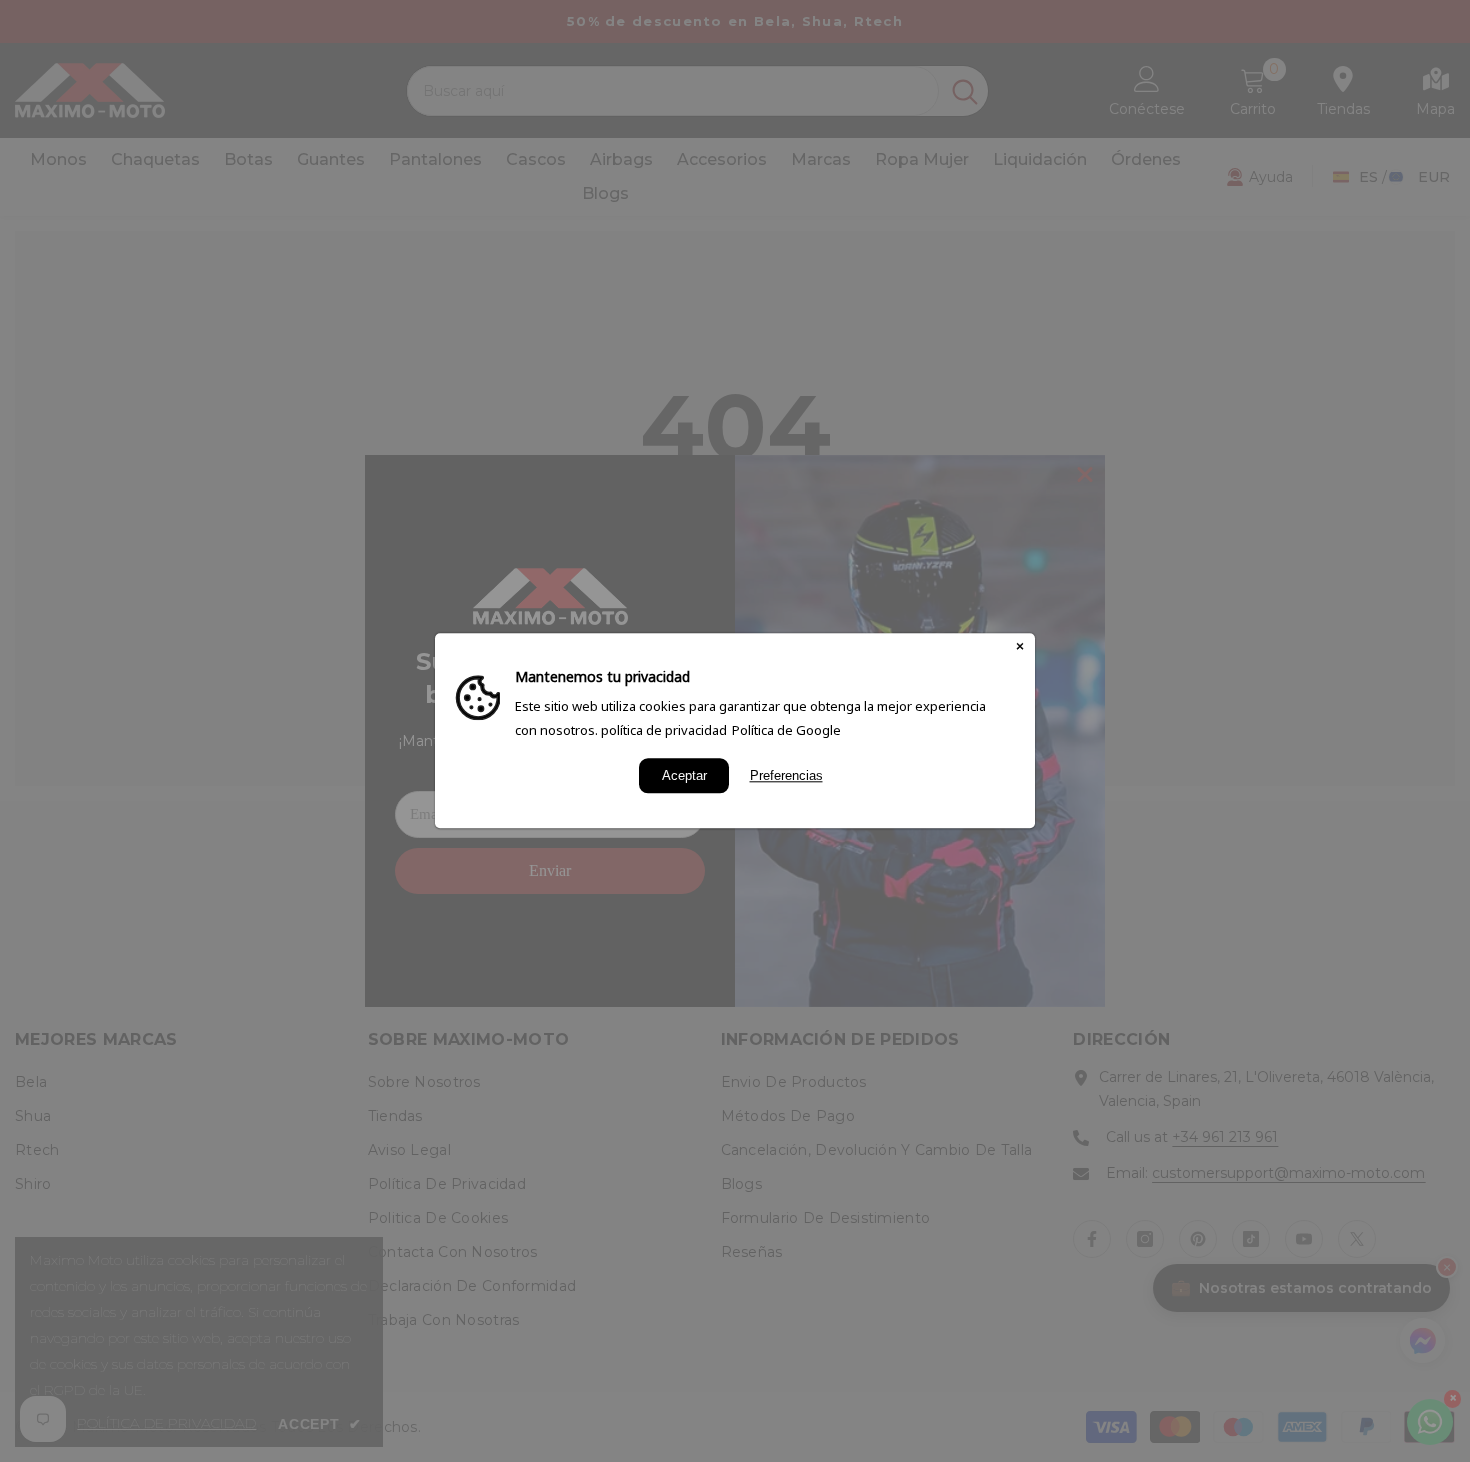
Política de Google (786, 730)
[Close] (1020, 648)
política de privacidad (664, 730)
